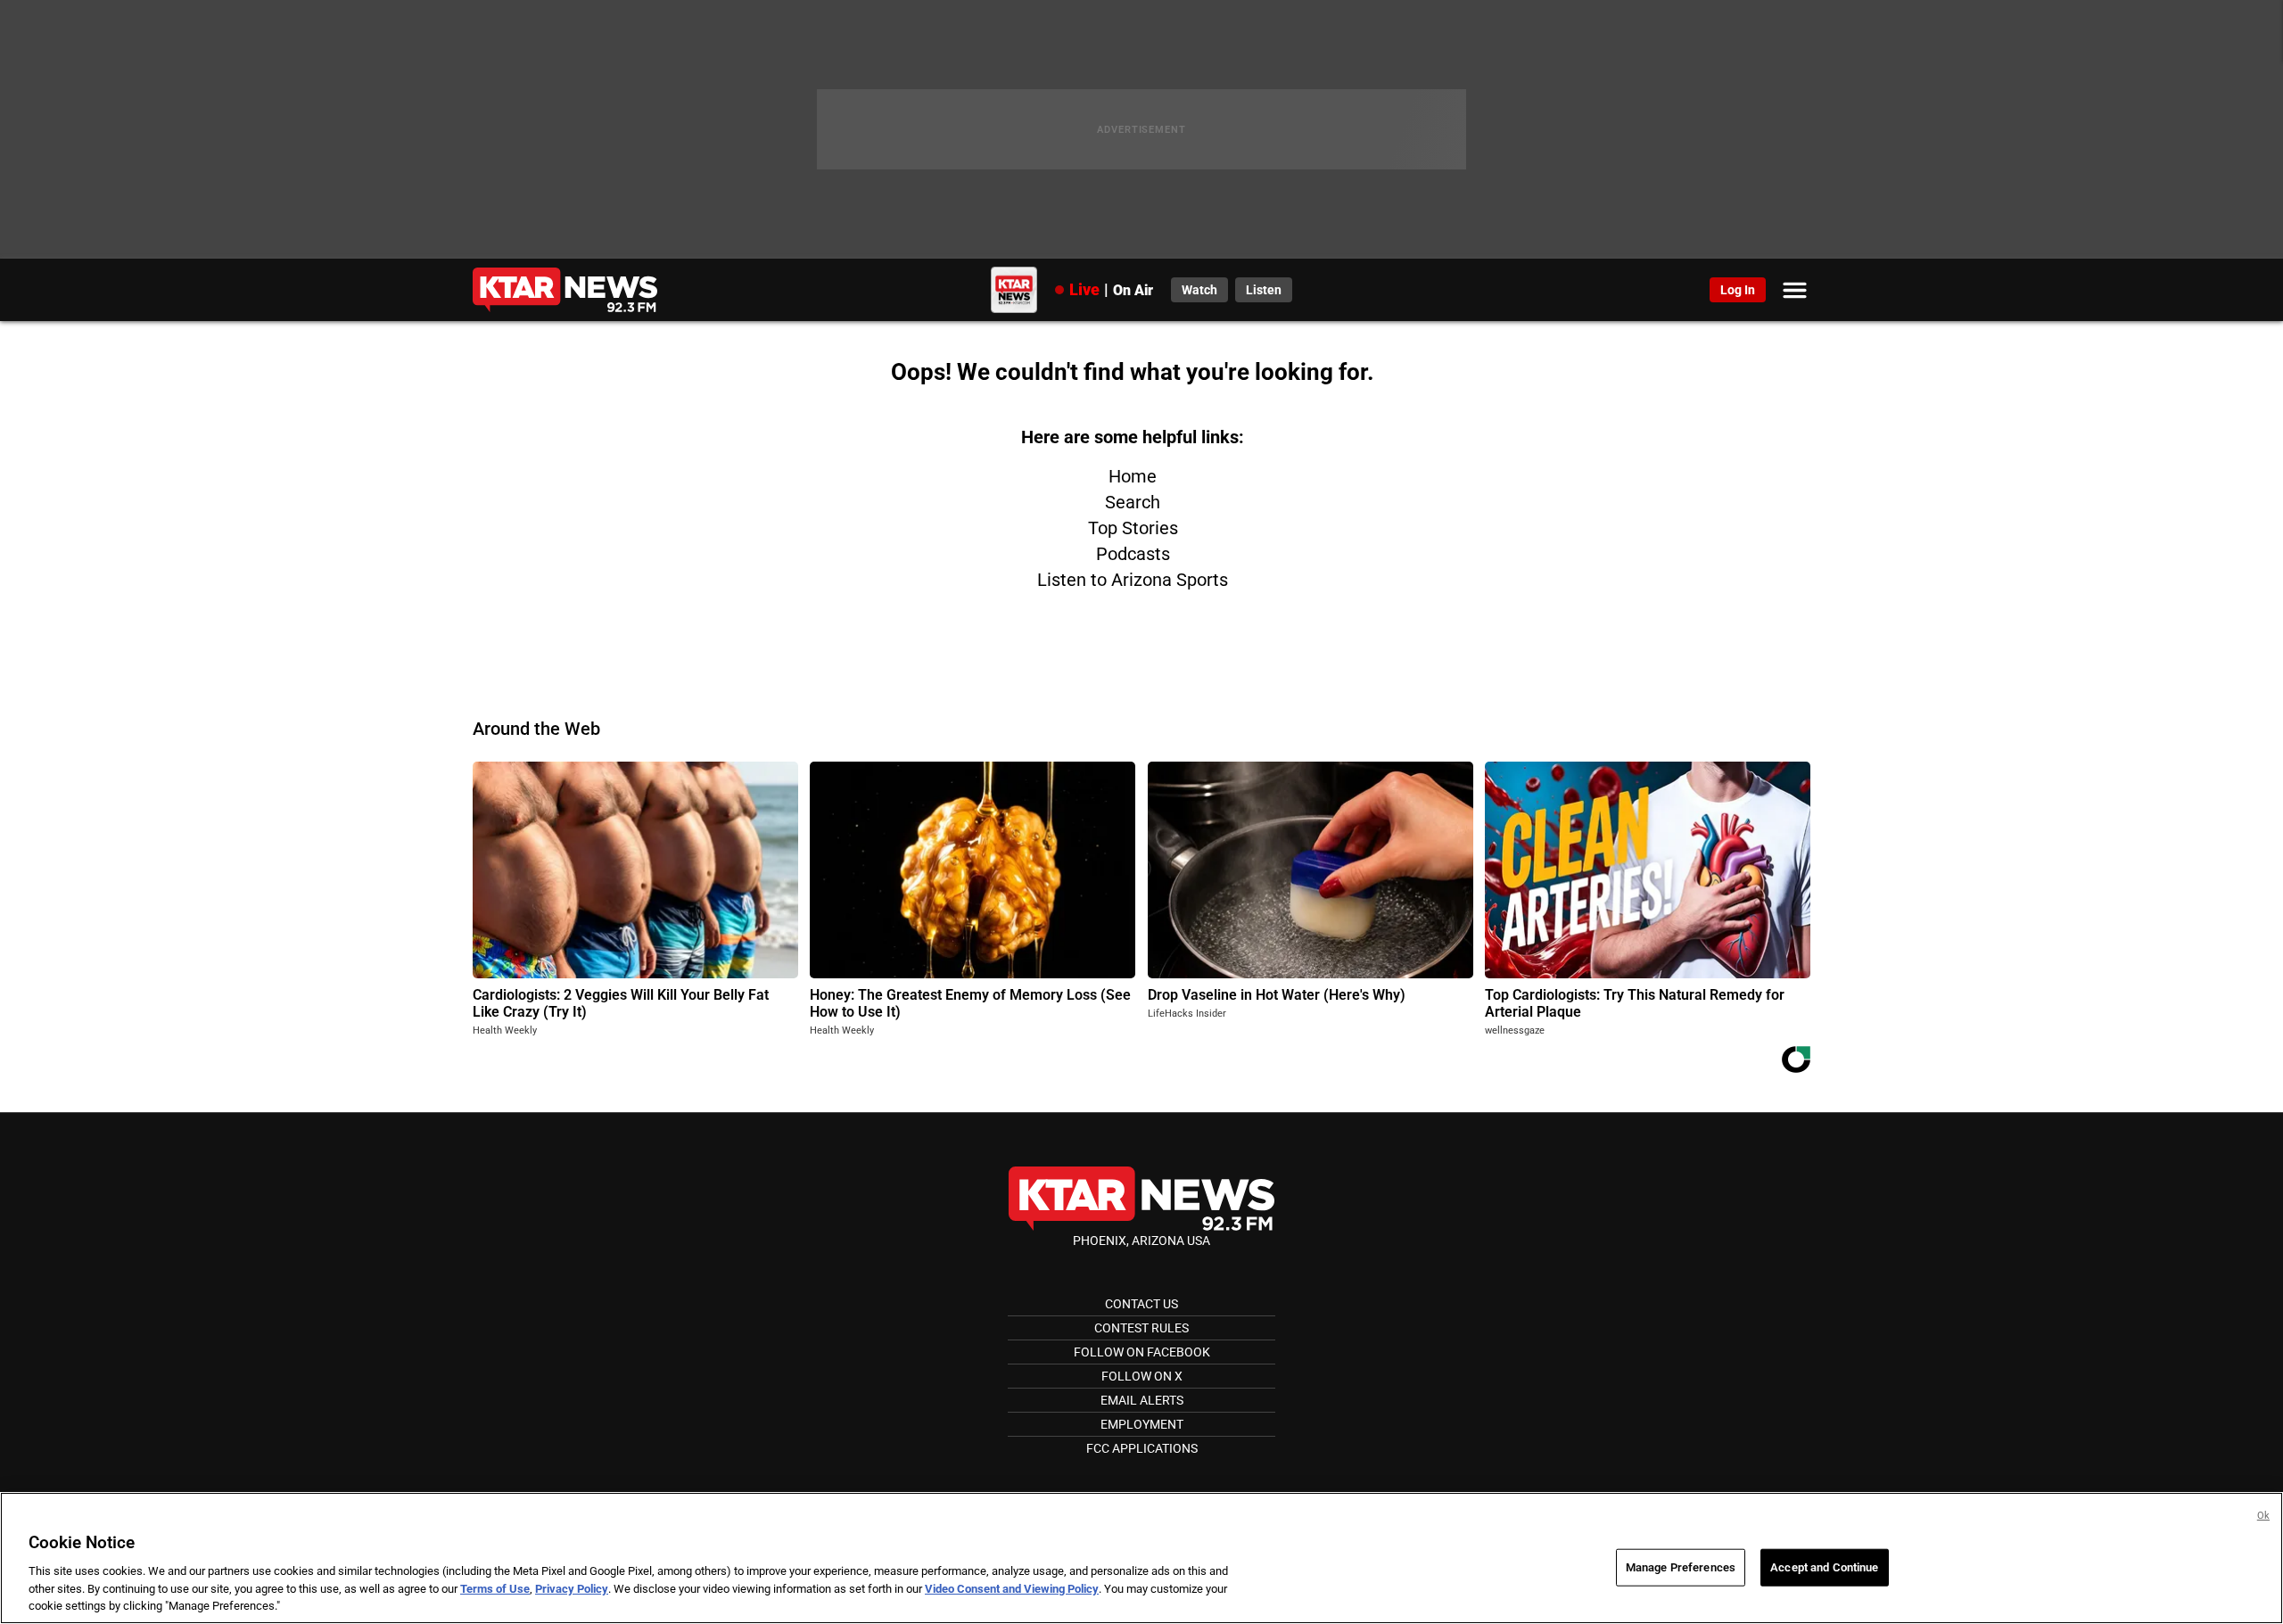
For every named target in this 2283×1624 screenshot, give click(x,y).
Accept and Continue (1824, 1567)
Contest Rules (1141, 1328)
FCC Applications (1142, 1448)
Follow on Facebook (1142, 1352)
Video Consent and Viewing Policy (1012, 1589)
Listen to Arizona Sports (1133, 580)
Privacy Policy (572, 1589)
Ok (2263, 1516)
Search (1133, 502)
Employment (1142, 1424)
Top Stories (1133, 528)
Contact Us (1141, 1304)
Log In (1738, 290)
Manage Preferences (1681, 1567)
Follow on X (1142, 1376)
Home (1133, 476)
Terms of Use (495, 1589)
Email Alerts (1142, 1400)
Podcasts (1133, 554)
